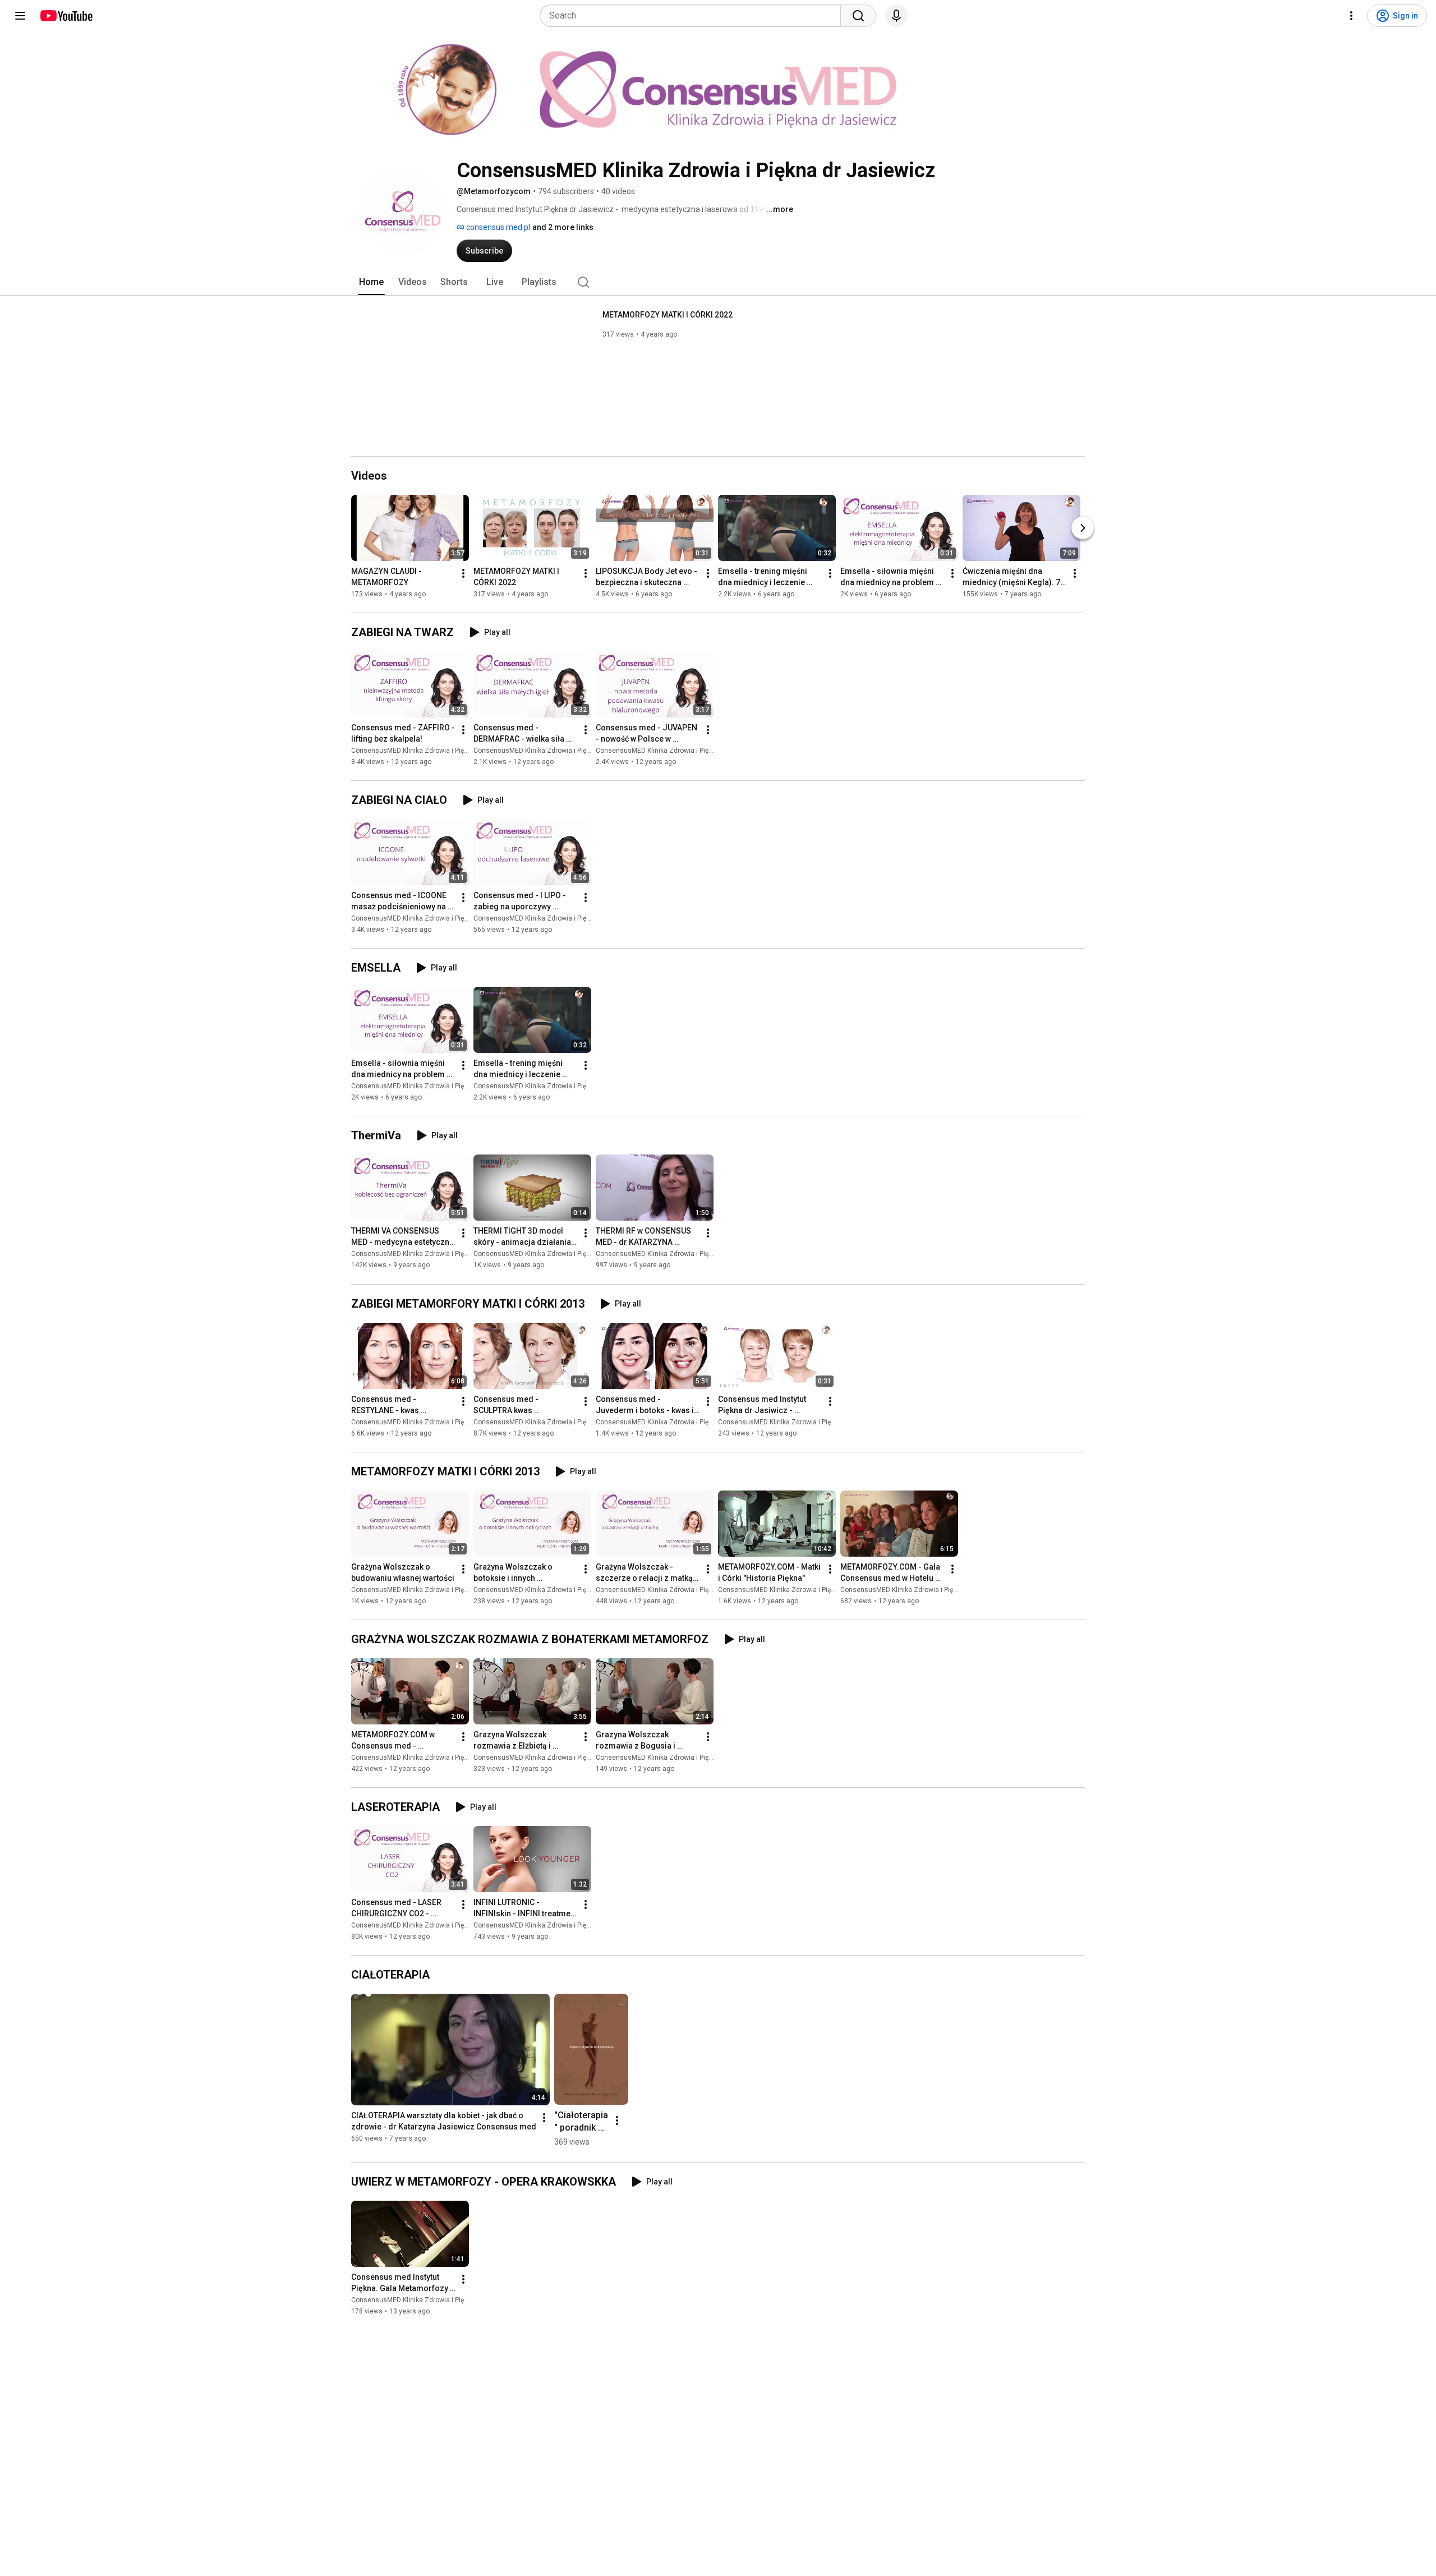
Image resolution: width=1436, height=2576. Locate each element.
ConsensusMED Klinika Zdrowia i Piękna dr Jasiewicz (434, 751)
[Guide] (20, 16)
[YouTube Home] (66, 16)
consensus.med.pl (497, 227)
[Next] (1083, 528)
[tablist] (718, 282)
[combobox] (694, 16)
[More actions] (463, 573)
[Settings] (1351, 16)
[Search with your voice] (896, 16)
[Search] (858, 16)
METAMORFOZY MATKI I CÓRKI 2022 (668, 315)
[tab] (371, 282)
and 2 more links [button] (563, 227)
